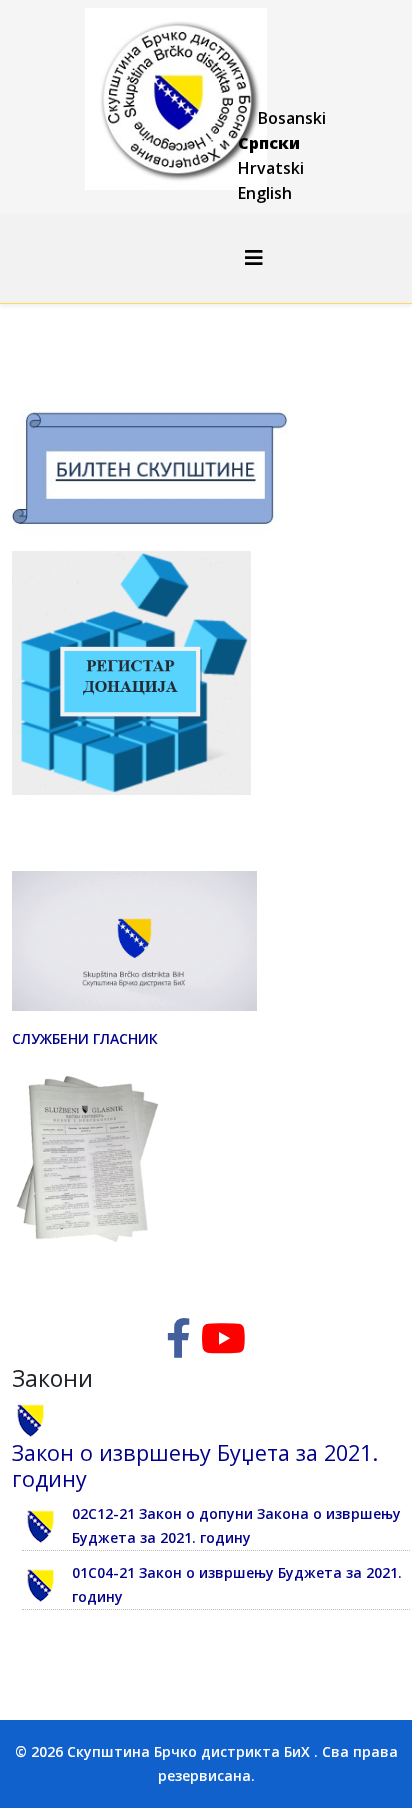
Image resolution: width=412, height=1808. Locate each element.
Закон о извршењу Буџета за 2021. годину (195, 1465)
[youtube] (223, 1347)
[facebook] (178, 1347)
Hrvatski (271, 168)
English (265, 193)
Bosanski (292, 118)
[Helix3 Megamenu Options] (254, 257)
